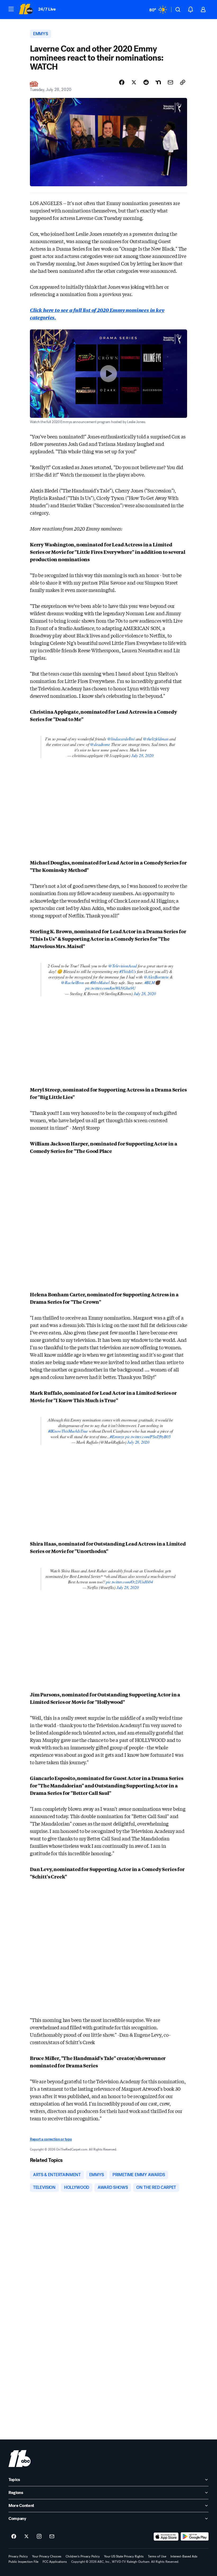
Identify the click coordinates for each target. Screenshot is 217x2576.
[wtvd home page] (20, 2459)
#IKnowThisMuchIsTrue (68, 1431)
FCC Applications (55, 2562)
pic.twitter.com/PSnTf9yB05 (148, 1436)
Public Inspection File (23, 2562)
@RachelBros (72, 982)
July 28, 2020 (142, 755)
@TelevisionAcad (123, 966)
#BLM (150, 982)
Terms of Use (157, 2556)
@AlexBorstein (156, 977)
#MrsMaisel (100, 982)
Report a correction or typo (51, 2139)
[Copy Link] (183, 82)
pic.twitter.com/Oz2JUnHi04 (129, 1582)
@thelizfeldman (156, 739)
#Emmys (117, 1436)
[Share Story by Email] (170, 82)
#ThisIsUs (128, 971)
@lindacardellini (121, 739)
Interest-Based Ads (184, 2556)
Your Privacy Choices (47, 2556)
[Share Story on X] (134, 82)
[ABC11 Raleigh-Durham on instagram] (39, 2537)
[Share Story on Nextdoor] (158, 82)
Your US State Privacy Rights (124, 2556)
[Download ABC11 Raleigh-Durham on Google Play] (195, 2537)
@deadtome (100, 744)
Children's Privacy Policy (83, 2556)
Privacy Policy (18, 2556)
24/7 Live (47, 9)
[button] (11, 9)
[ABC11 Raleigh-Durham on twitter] (26, 2537)
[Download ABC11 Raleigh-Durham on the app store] (166, 2537)
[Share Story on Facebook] (122, 82)
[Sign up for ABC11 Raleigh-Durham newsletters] (52, 2537)
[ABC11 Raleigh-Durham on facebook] (14, 2537)
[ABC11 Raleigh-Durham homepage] (26, 10)
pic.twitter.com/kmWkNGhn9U (110, 988)
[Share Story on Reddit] (146, 82)
